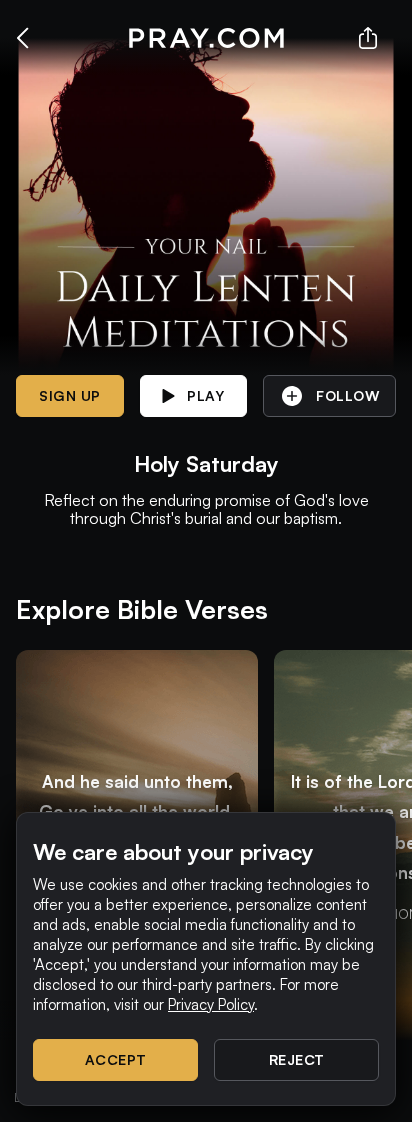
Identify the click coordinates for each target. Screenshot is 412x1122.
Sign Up (70, 395)
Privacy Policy (211, 1004)
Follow (347, 395)
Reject (297, 1059)
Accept (116, 1059)
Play (205, 395)
